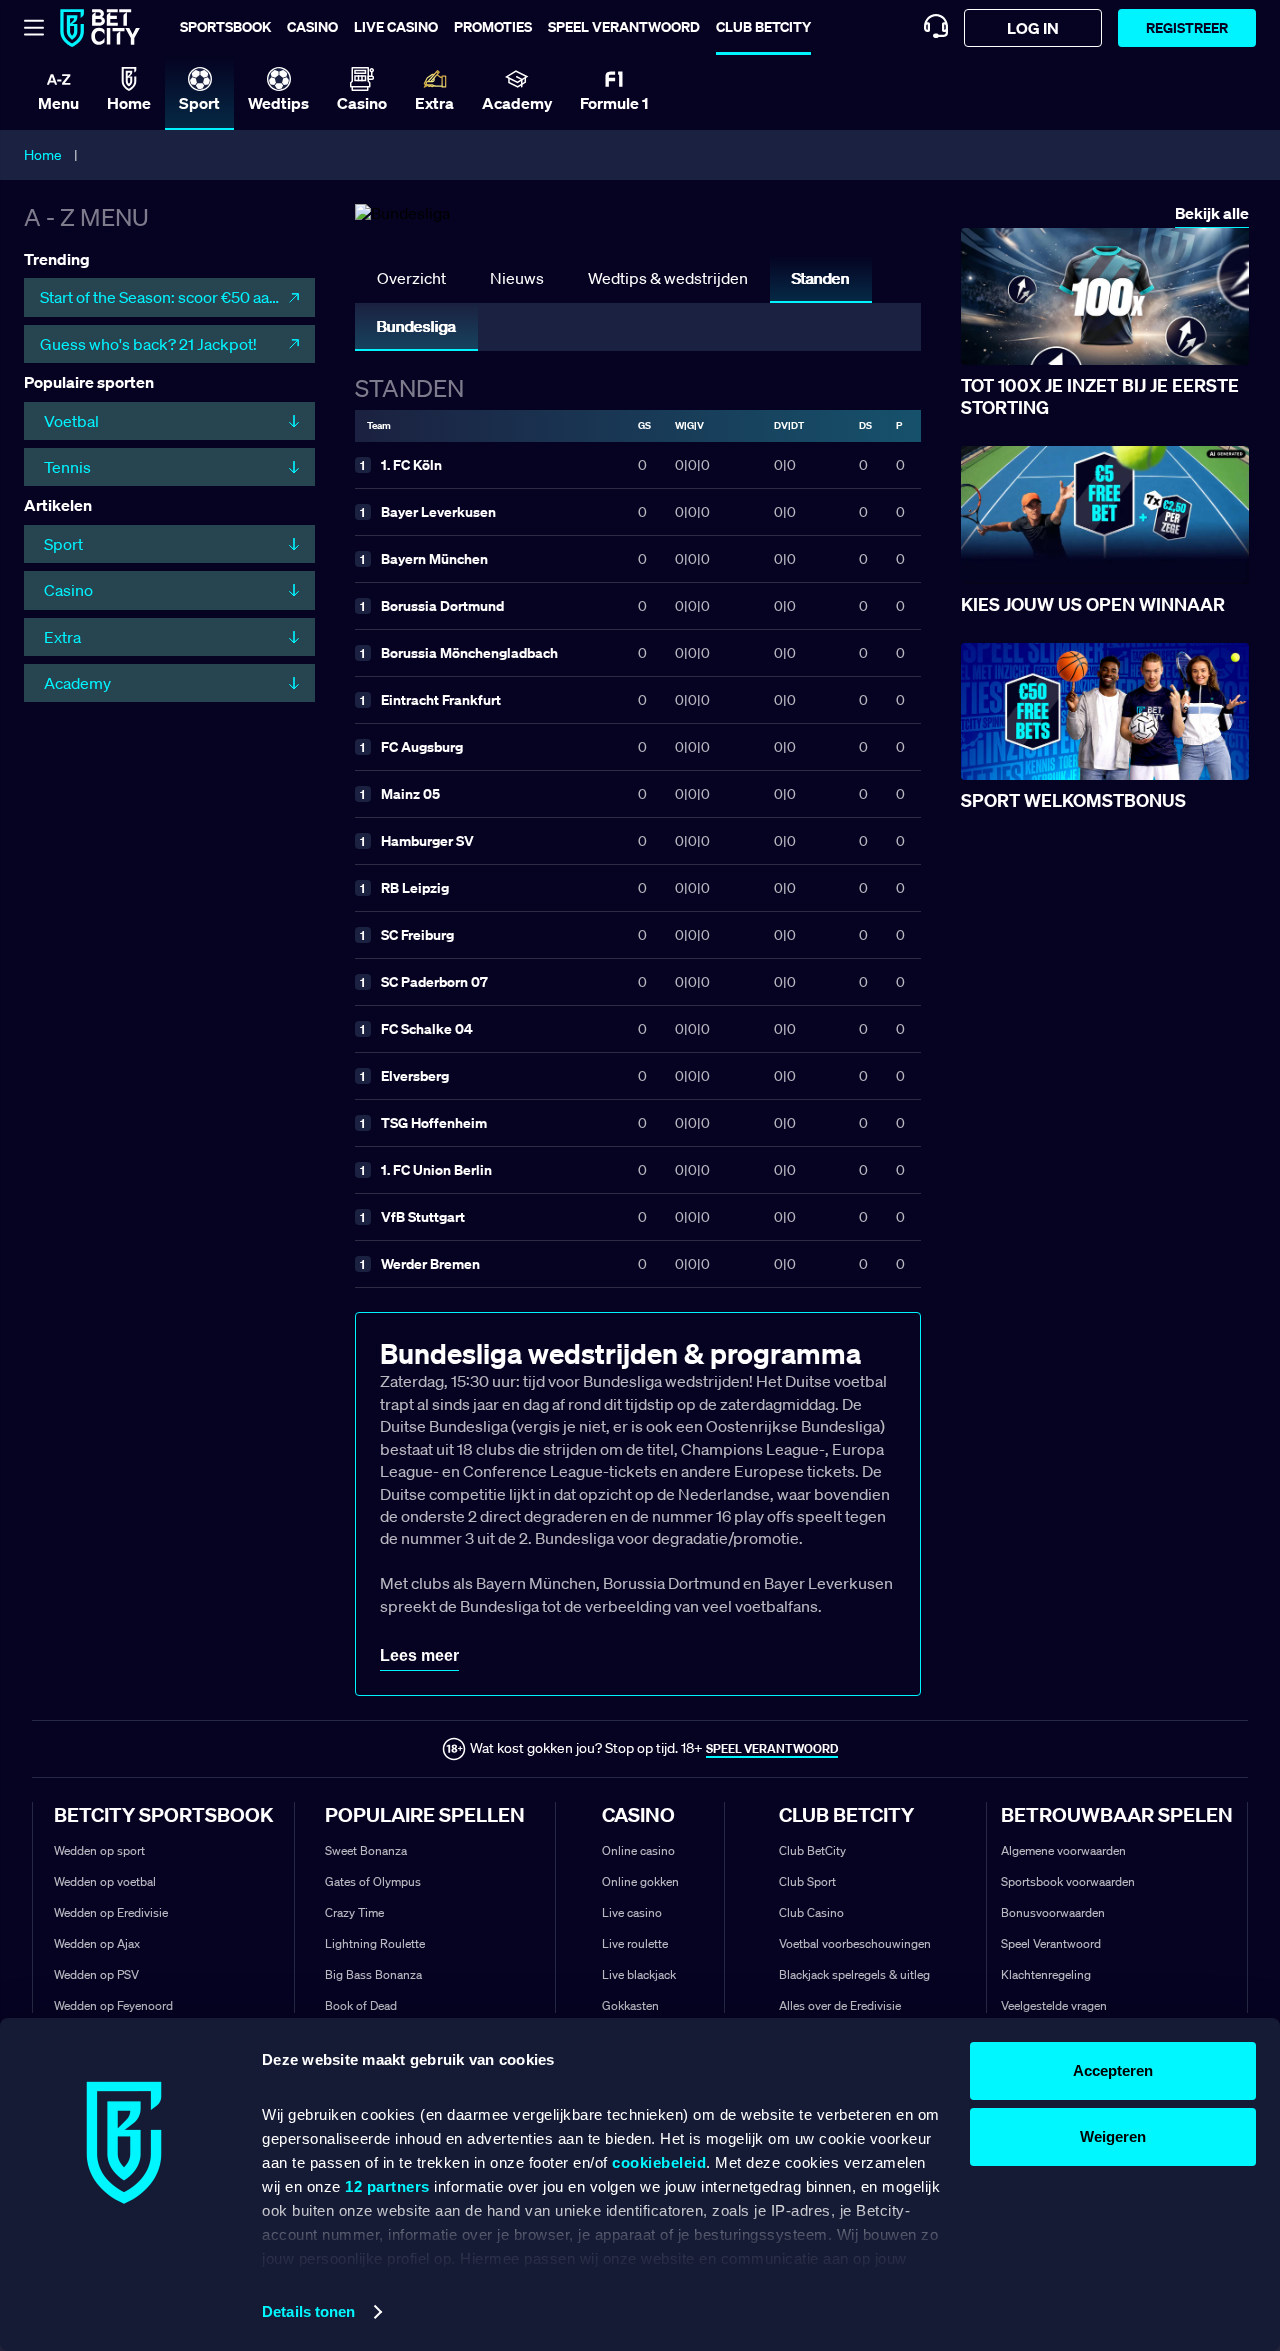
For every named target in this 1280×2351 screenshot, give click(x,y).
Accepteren (1113, 2070)
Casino (312, 26)
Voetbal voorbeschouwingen (855, 1943)
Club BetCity (763, 26)
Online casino (638, 1850)
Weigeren (1113, 2136)
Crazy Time (354, 1912)
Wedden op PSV (96, 1974)
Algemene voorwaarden (1063, 1850)
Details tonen (308, 2311)
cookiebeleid (659, 2162)
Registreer (1187, 27)
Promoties (493, 26)
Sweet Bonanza (366, 1850)
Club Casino (811, 1912)
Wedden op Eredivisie (111, 1912)
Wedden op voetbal (105, 1881)
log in (1033, 28)
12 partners (387, 2186)
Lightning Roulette (375, 1943)
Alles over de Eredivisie (840, 2005)
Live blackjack (639, 1974)
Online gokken (640, 1881)
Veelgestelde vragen (1054, 2005)
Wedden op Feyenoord (113, 2005)
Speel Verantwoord (1051, 1943)
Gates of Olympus (373, 1881)
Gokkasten (630, 2005)
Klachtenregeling (1046, 1974)
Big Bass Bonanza (373, 1974)
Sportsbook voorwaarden (1068, 1881)
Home (43, 155)
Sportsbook (225, 26)
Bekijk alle (1212, 213)
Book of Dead (361, 2005)
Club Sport (807, 1881)
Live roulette (635, 1943)
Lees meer (419, 1655)
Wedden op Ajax (97, 1943)
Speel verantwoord (624, 26)
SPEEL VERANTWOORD (772, 1748)
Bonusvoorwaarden (1053, 1912)
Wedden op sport (99, 1850)
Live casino (396, 26)
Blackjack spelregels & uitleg (854, 1974)
